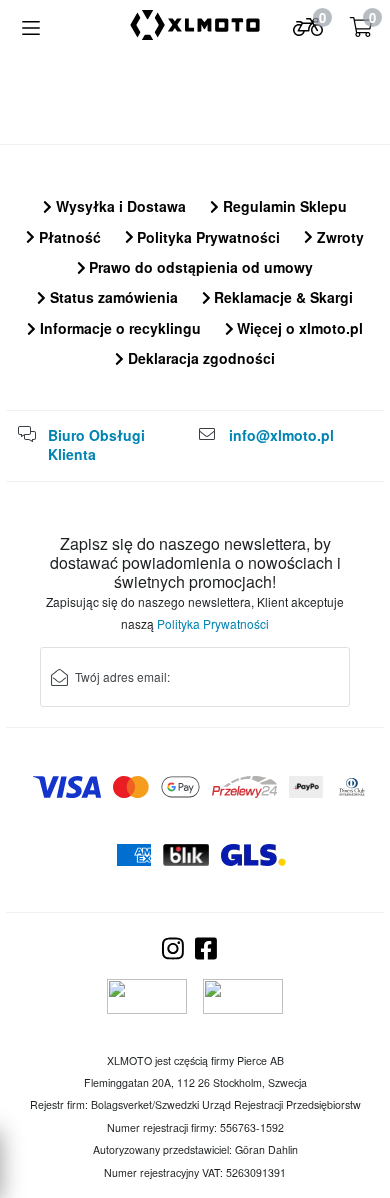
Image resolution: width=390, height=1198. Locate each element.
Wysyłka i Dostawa (119, 206)
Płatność (68, 237)
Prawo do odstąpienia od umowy (199, 267)
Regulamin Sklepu (283, 206)
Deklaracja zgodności (199, 358)
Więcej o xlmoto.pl (298, 328)
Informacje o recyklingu (118, 328)
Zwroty (338, 237)
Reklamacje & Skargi (281, 297)
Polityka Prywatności (206, 237)
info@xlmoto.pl (281, 435)
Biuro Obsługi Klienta (96, 445)
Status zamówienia (112, 297)
